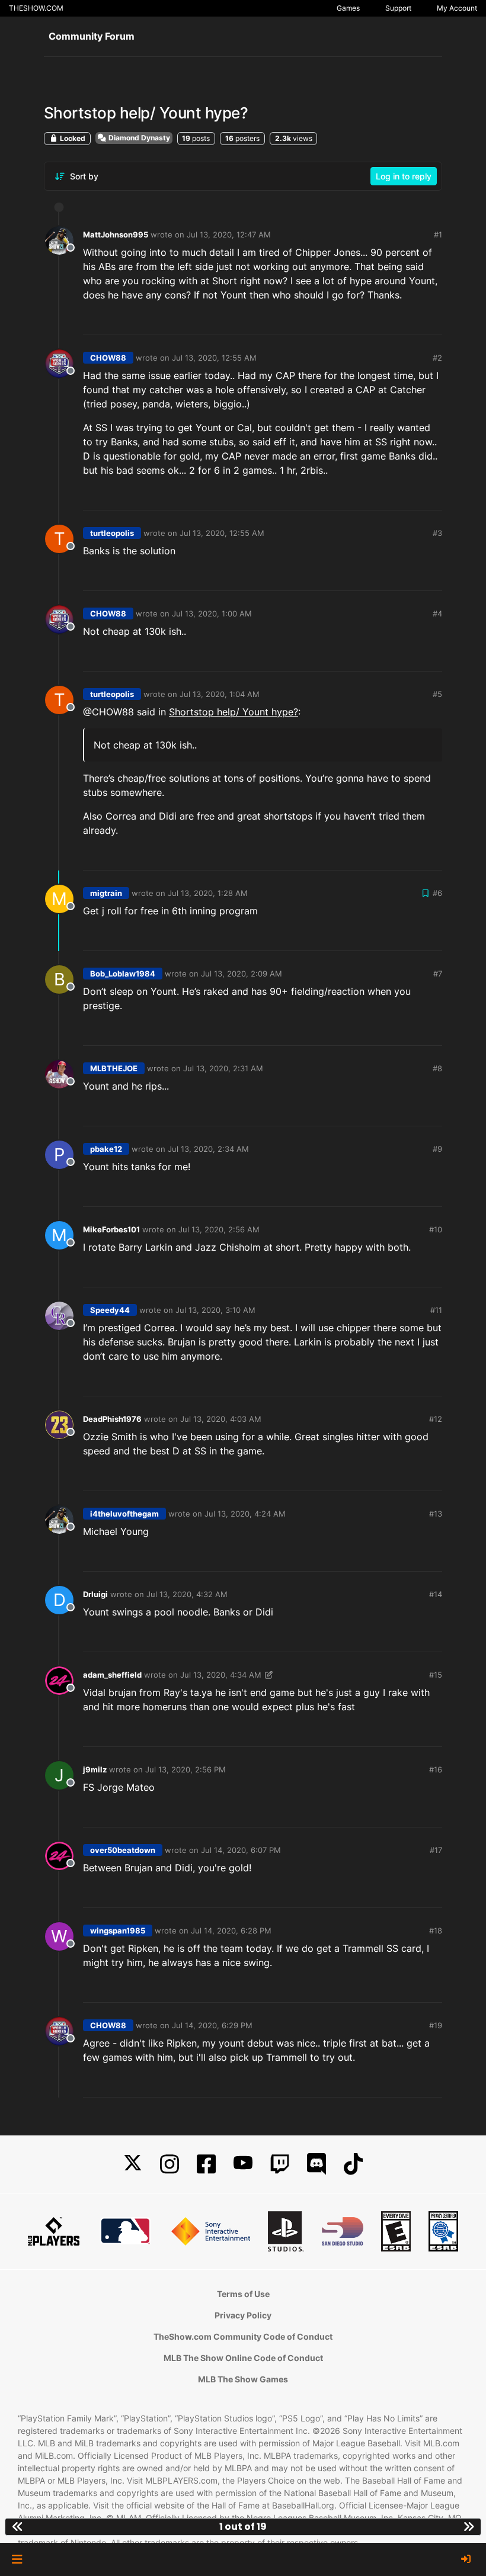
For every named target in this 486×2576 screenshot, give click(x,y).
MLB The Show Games (243, 2379)
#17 (436, 1850)
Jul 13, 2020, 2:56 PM (186, 1769)
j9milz (95, 1769)
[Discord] (316, 2164)
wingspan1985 (118, 1931)
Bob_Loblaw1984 (123, 974)
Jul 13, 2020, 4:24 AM (245, 1514)
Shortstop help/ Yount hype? (234, 712)
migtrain (106, 893)
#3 (437, 533)
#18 (436, 1931)
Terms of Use (243, 2294)
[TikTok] (353, 2164)
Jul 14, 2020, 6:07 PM (241, 1850)
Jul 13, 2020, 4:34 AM (221, 1675)
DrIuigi (95, 1594)
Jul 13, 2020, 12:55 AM (214, 358)
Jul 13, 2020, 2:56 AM (219, 1229)
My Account (457, 8)
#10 (436, 1229)
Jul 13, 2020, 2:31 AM (223, 1068)
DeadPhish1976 (112, 1419)
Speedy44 (110, 1310)
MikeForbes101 (111, 1229)
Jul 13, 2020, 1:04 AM (220, 694)
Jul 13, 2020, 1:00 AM (212, 614)
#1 (438, 235)
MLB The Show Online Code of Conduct (243, 2358)
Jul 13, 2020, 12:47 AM (229, 235)
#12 (436, 1419)
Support (398, 8)
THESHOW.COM (36, 8)
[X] (133, 2164)
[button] (17, 2559)
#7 (438, 974)
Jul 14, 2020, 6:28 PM (231, 1931)
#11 (436, 1310)
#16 (436, 1769)
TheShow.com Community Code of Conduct (243, 2336)
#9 (437, 1149)
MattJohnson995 (116, 235)
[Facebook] (206, 2164)
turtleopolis (112, 533)
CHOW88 (108, 358)
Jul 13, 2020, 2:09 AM (242, 974)
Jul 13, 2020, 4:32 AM (187, 1594)
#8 (437, 1068)
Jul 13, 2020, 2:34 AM (208, 1149)
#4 (437, 614)
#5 (437, 694)
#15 (436, 1675)
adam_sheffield (112, 1675)
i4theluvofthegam (124, 1514)
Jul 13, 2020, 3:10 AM (215, 1310)
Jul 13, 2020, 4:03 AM (221, 1419)
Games (348, 8)
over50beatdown (123, 1850)
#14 (436, 1594)
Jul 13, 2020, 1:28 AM (208, 893)
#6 (437, 893)
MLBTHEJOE (114, 1068)
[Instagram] (170, 2164)
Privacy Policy (243, 2315)
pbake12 (106, 1149)
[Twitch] (280, 2164)
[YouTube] (243, 2164)
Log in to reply (404, 176)
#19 (436, 2025)
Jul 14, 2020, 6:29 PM (212, 2025)
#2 (437, 358)
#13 (436, 1514)
